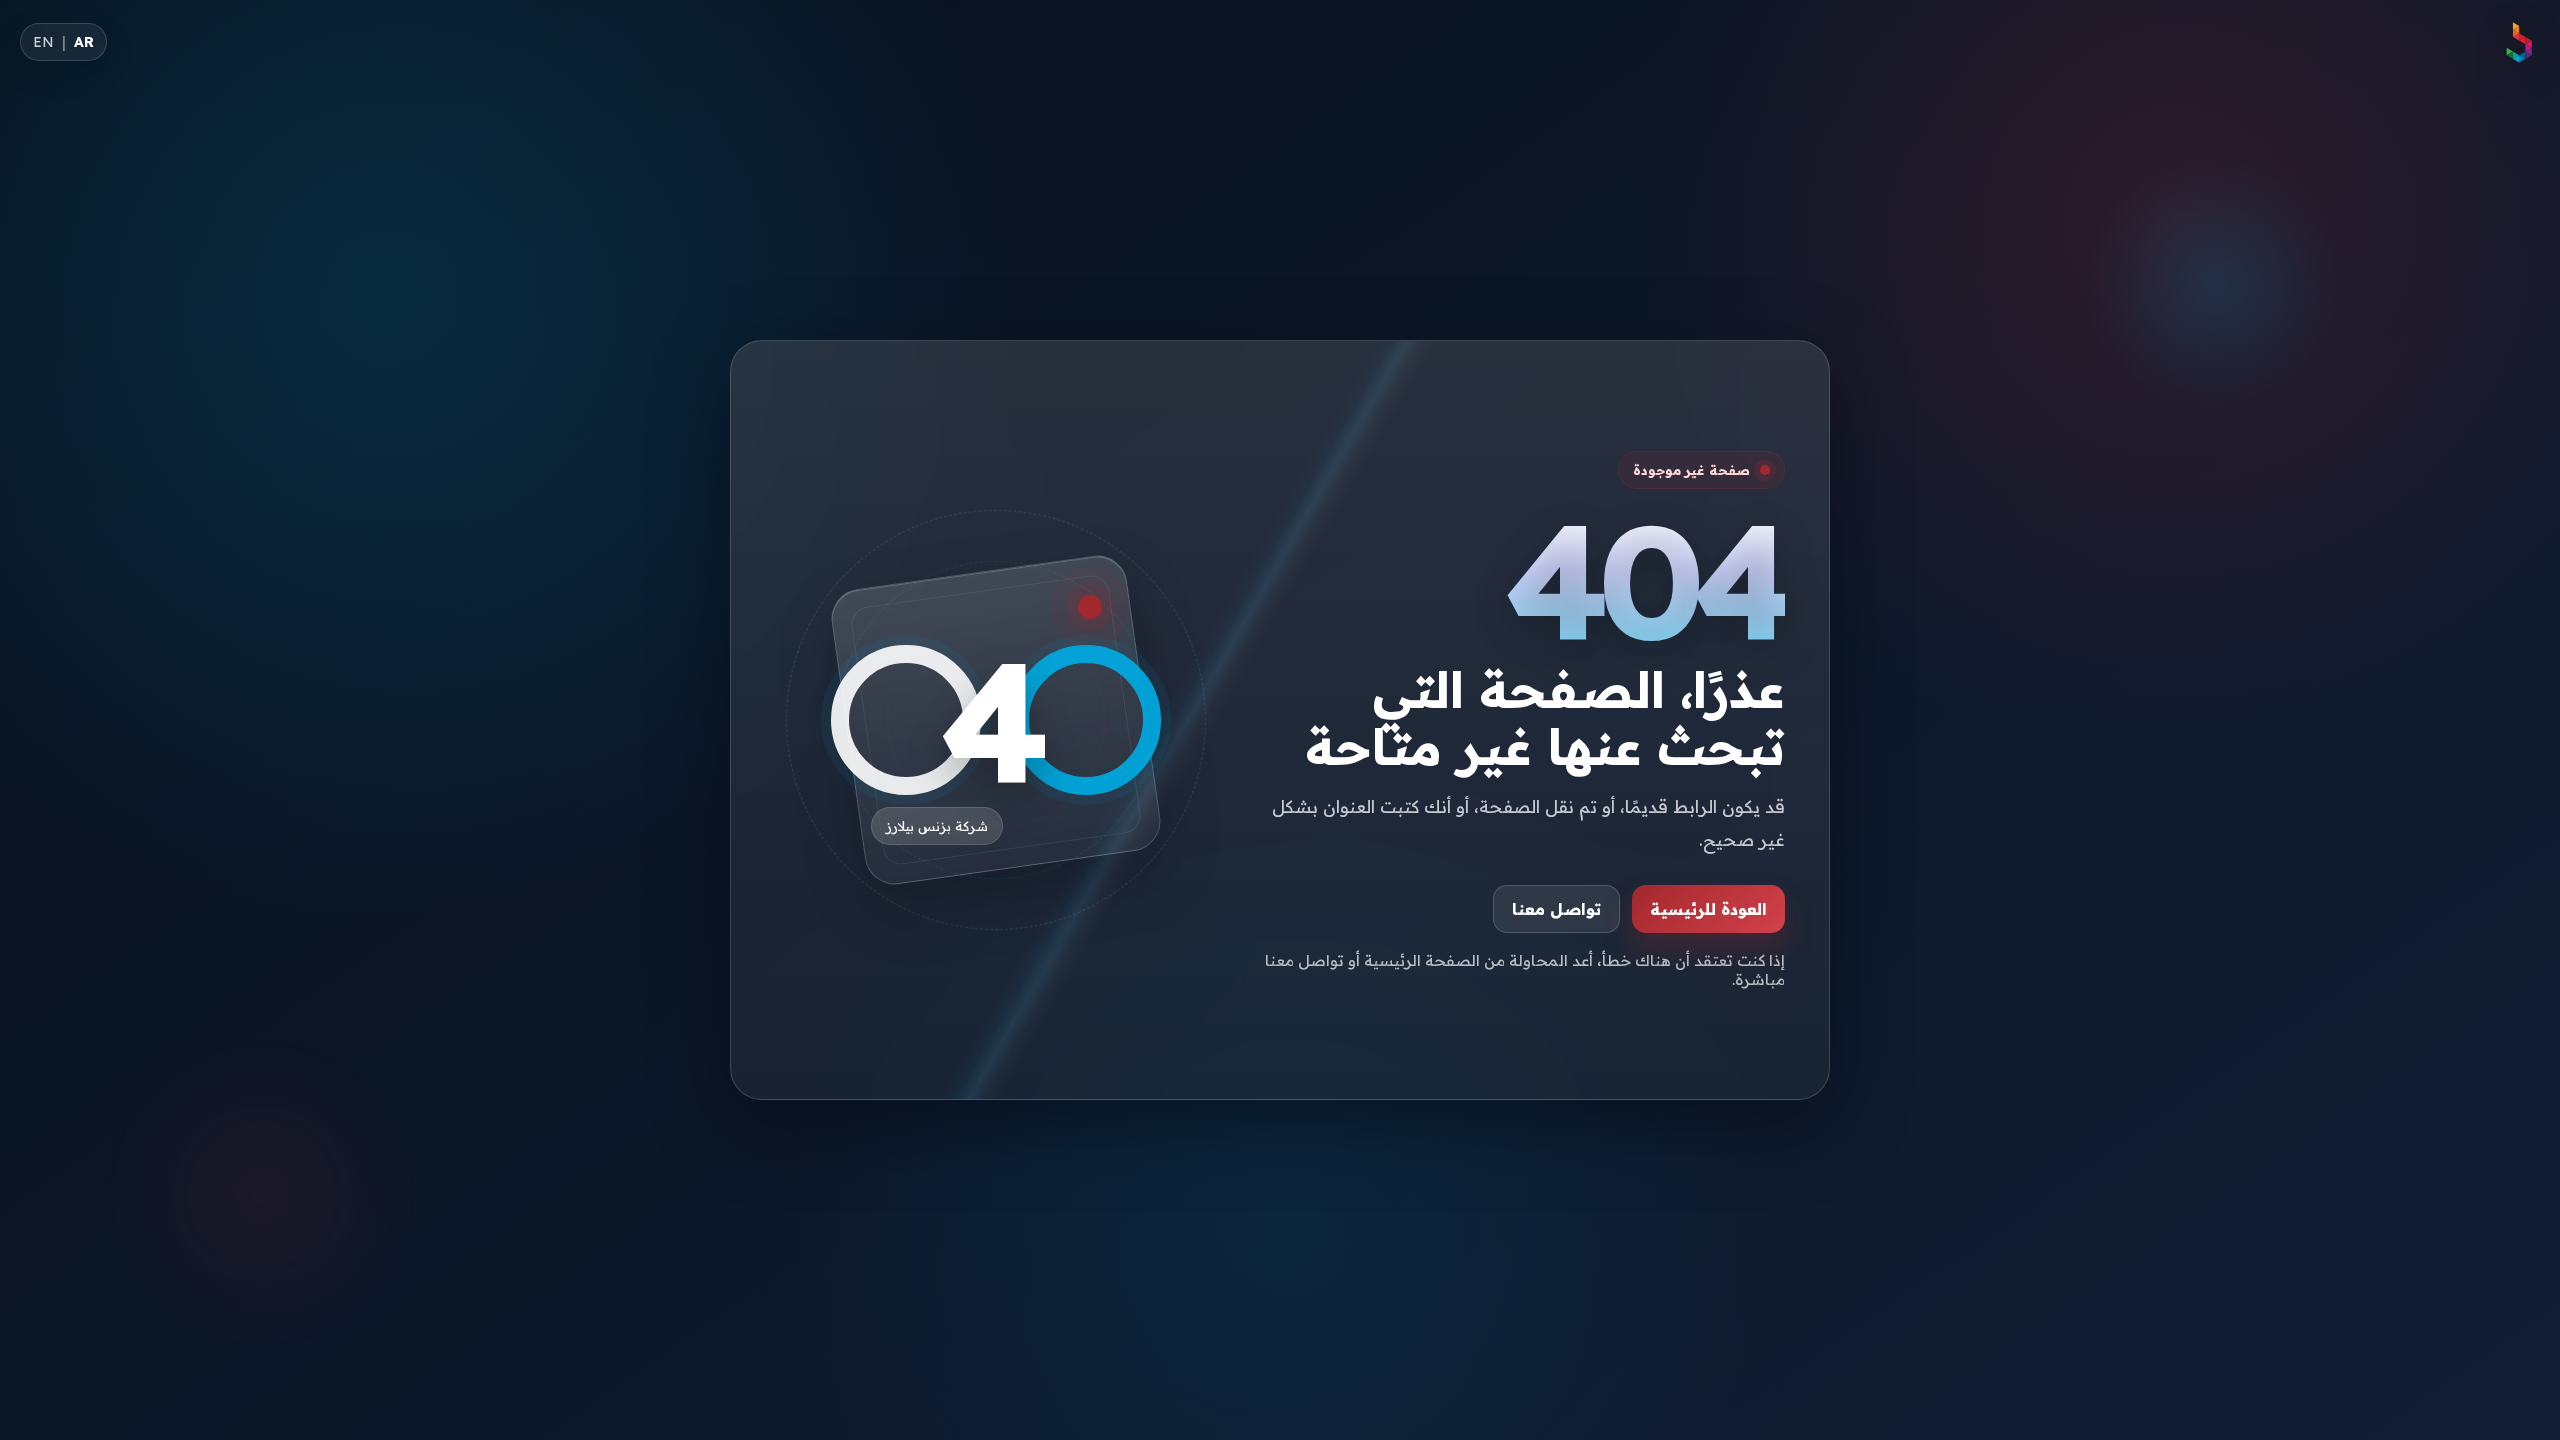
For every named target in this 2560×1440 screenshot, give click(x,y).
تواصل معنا (1556, 909)
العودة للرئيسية (1708, 909)
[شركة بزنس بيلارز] (2518, 42)
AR (84, 42)
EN (43, 42)
